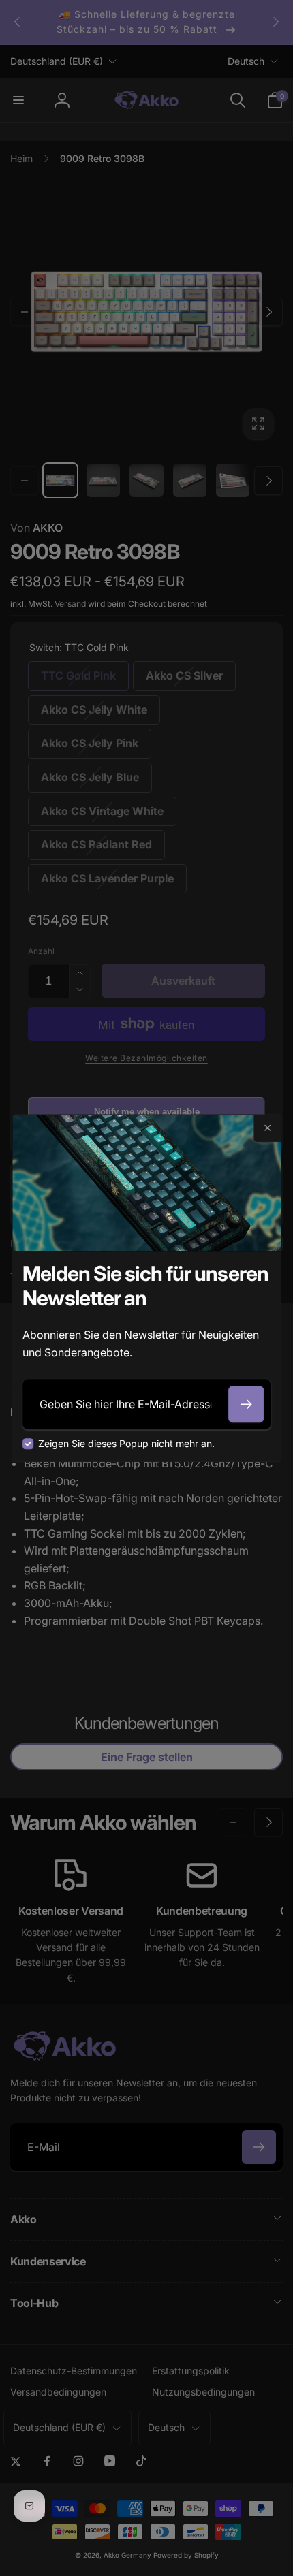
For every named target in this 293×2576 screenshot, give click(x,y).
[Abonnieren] (246, 1404)
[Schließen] (267, 1128)
